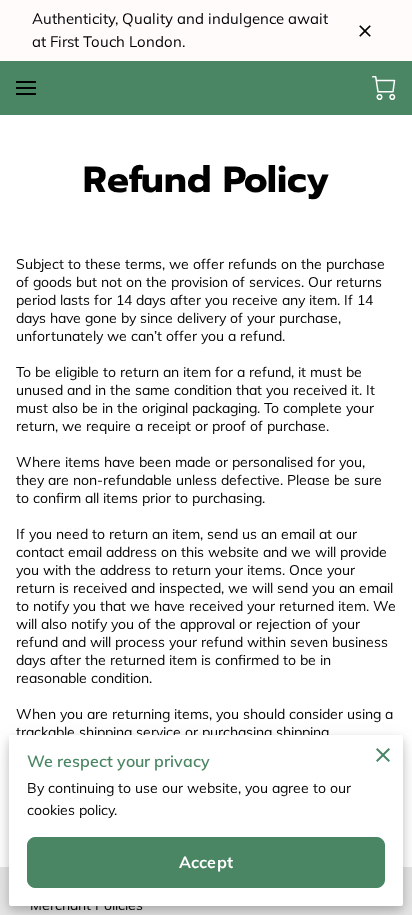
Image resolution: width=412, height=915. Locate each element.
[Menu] (26, 88)
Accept (206, 862)
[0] (384, 88)
